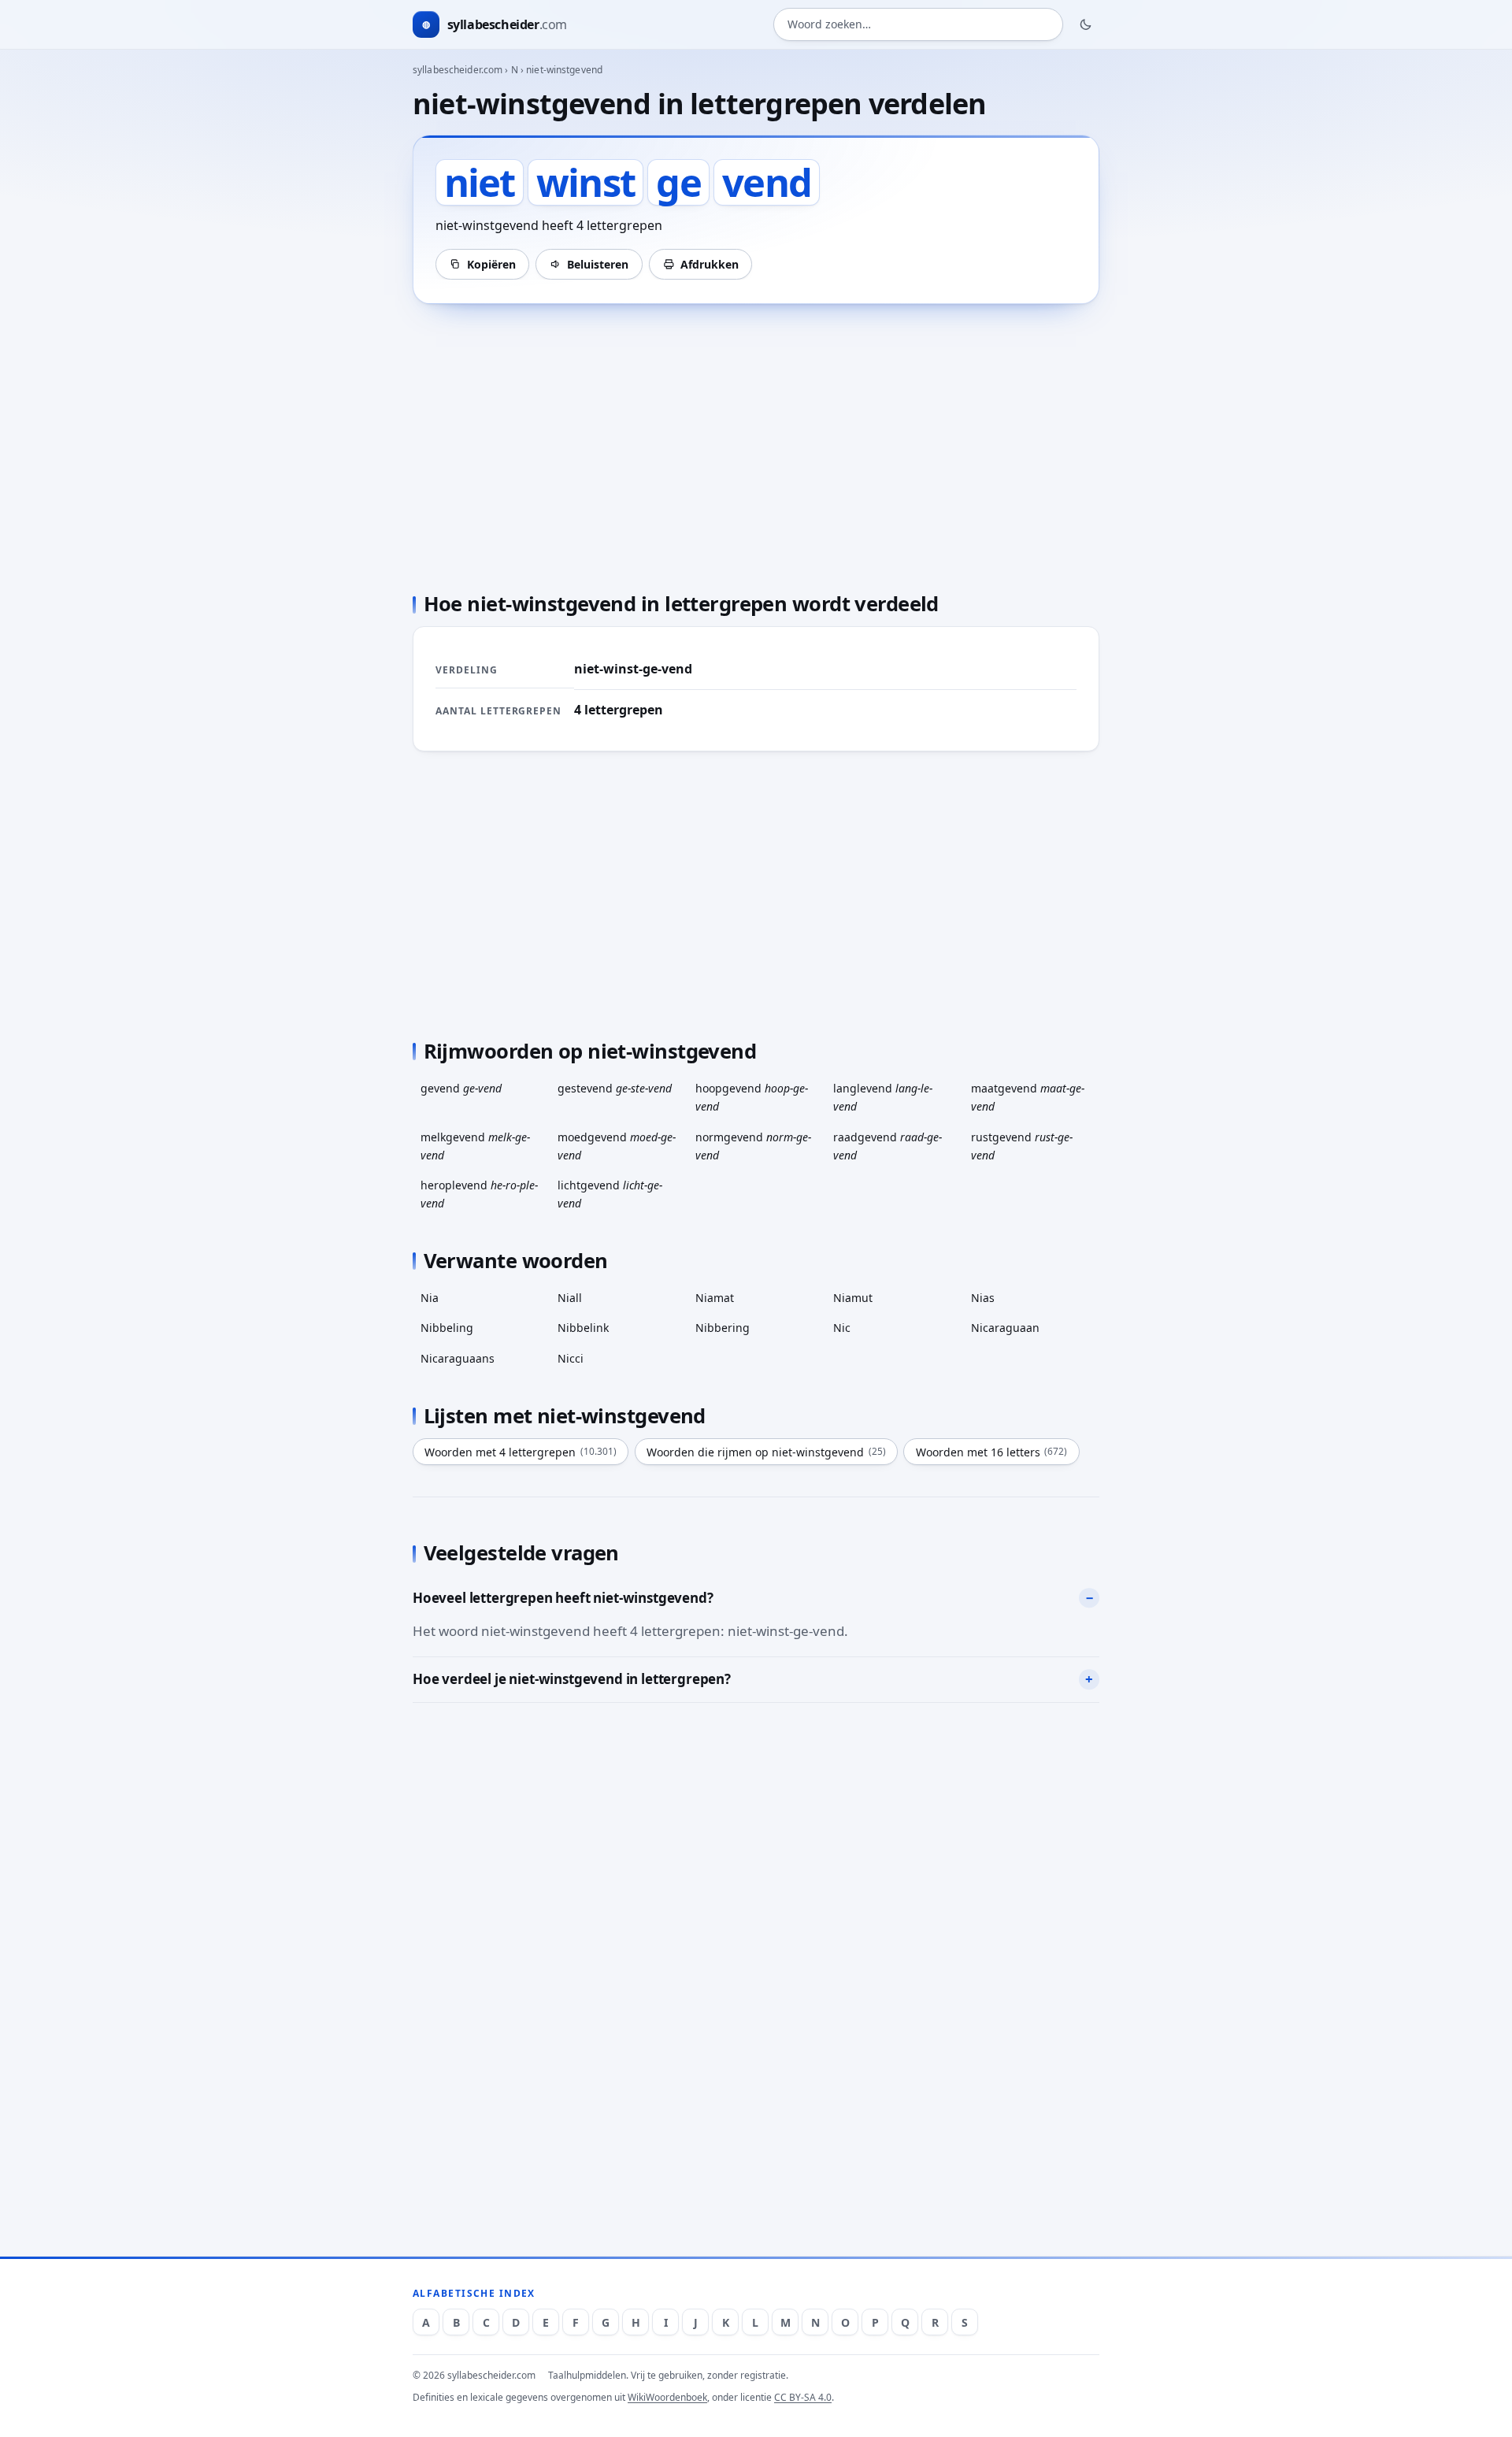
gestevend (615, 1088)
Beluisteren (598, 264)
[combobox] (918, 25)
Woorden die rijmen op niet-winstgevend (766, 1452)
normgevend (753, 1146)
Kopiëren (491, 264)
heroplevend (479, 1194)
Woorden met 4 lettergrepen (521, 1452)
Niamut (853, 1298)
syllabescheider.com (458, 70)
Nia (430, 1298)
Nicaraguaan (1005, 1328)
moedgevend (617, 1146)
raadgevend (888, 1146)
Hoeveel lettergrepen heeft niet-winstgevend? (563, 1598)
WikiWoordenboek (667, 2397)
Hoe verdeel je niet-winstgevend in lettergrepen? (572, 1679)
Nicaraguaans (458, 1358)
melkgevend (475, 1146)
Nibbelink (583, 1328)
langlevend (883, 1097)
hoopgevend (752, 1097)
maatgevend (1028, 1097)
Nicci (571, 1358)
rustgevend (1022, 1146)
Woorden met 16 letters (992, 1452)
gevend (461, 1088)
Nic (842, 1328)
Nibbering (723, 1328)
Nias (983, 1298)
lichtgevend (610, 1194)
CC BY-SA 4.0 (803, 2397)
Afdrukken (710, 264)
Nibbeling (447, 1328)
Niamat (715, 1298)
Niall (570, 1298)
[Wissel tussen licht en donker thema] (1086, 24)
